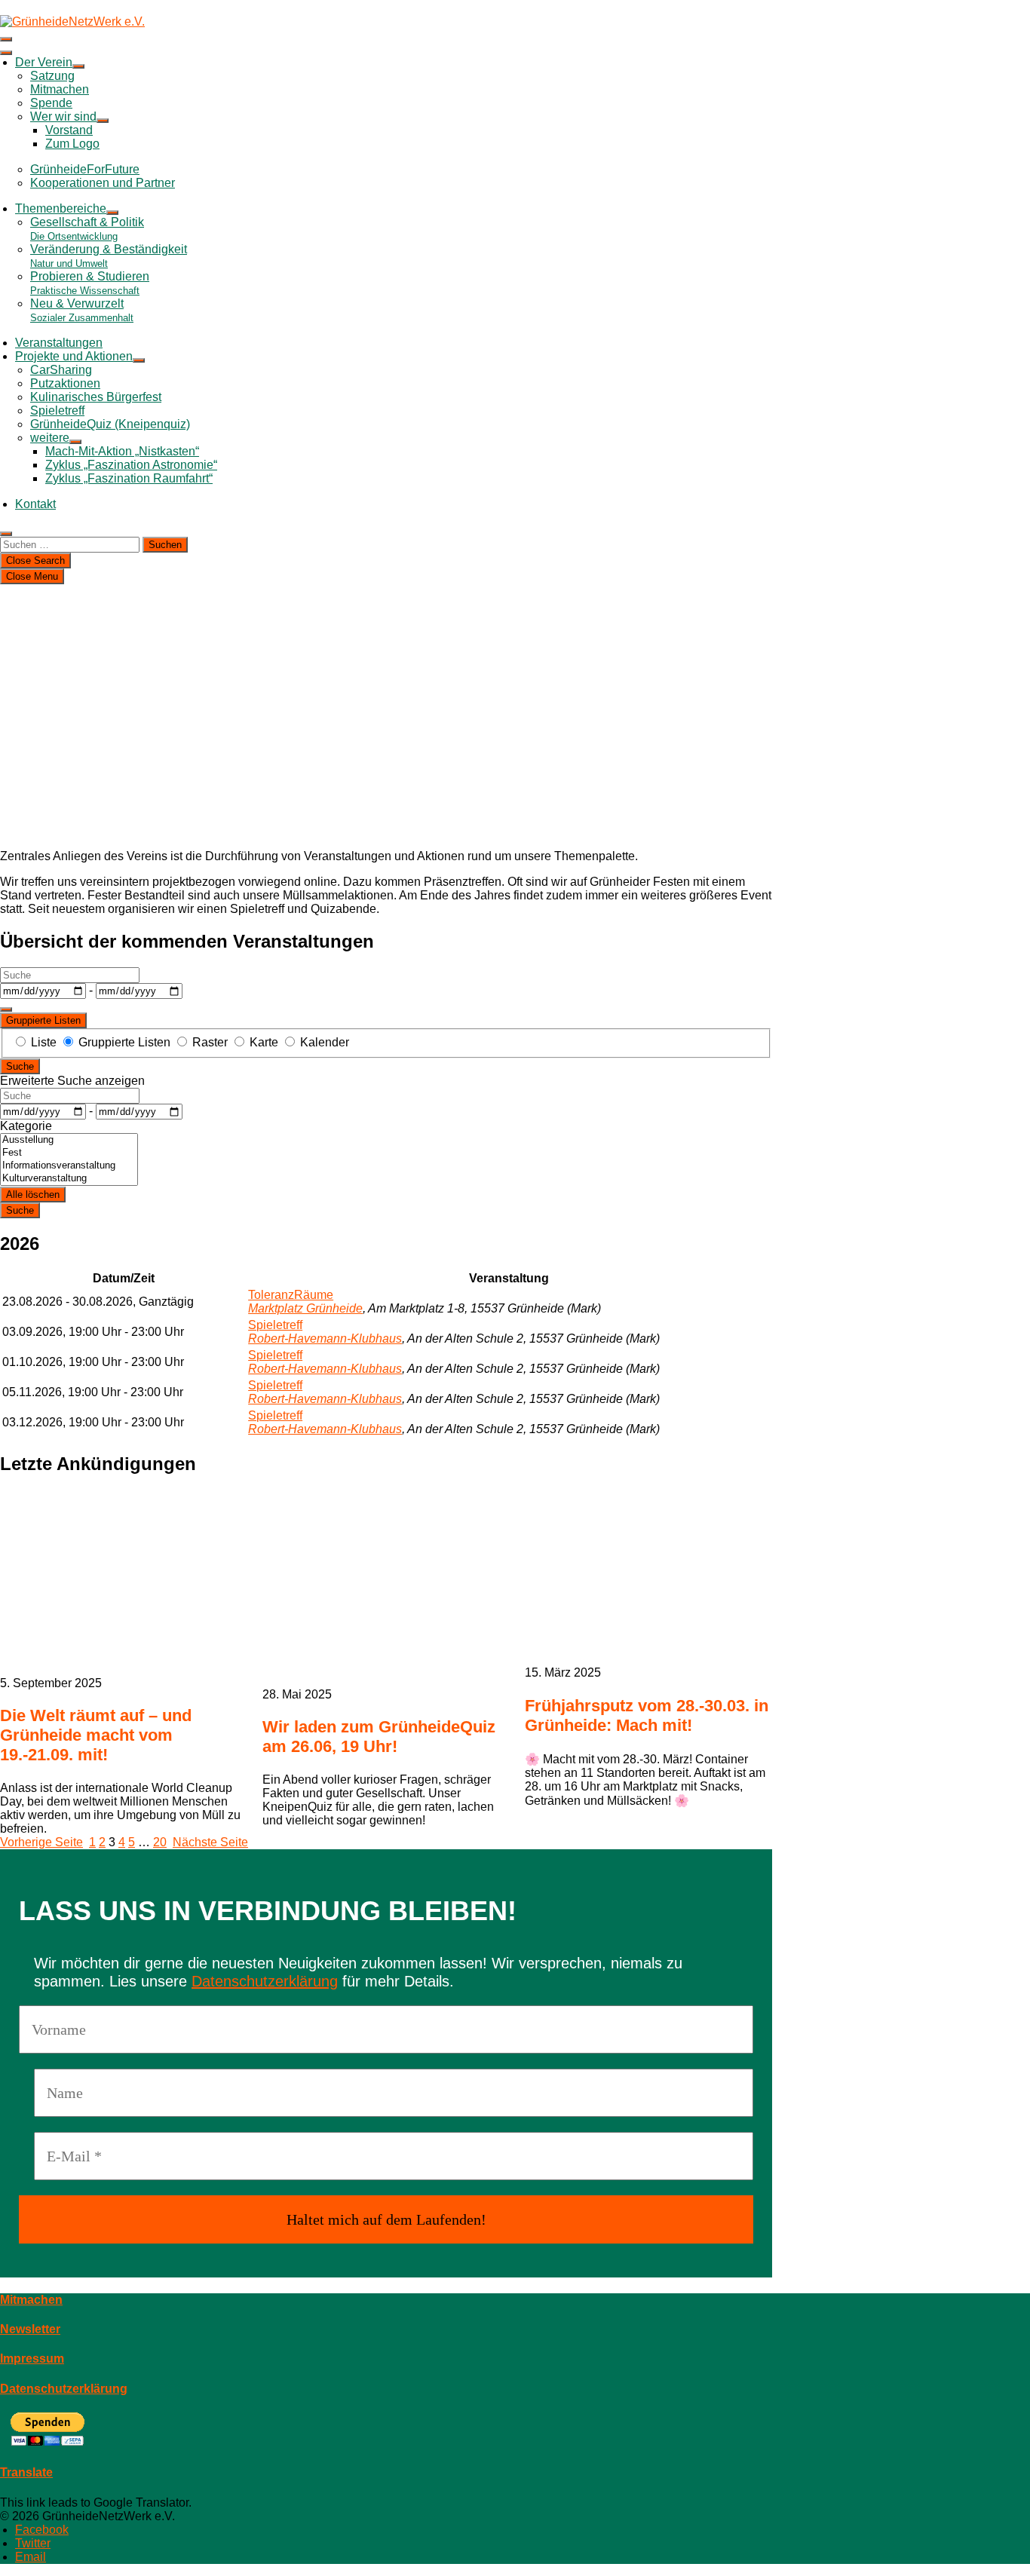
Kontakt (35, 504)
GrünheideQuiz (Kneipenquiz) (110, 424)
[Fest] (69, 1153)
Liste (44, 1042)
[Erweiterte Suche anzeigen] (6, 1009)
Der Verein (44, 62)
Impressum (32, 2359)
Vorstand (69, 130)
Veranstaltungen (59, 343)
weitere (50, 438)
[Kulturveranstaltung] (69, 1179)
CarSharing (61, 370)
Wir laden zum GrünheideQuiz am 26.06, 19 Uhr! (379, 1737)
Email (31, 2557)
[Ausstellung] (69, 1140)
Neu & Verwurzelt (82, 310)
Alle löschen (33, 1195)
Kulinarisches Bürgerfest (96, 397)
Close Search (35, 561)
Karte (264, 1042)
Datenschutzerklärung (265, 1981)
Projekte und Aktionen (74, 356)
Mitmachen (60, 89)
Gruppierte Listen (43, 1020)
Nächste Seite (210, 1842)
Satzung (52, 76)
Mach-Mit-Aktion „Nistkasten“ (122, 451)
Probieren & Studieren (90, 283)
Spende (51, 103)
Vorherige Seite (41, 1842)
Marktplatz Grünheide (305, 1308)
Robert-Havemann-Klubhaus (325, 1339)
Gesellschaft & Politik (87, 229)
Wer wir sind (63, 116)
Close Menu (32, 576)
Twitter (33, 2543)
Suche (20, 1066)
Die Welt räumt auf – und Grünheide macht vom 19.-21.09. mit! (96, 1735)
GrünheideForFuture (85, 169)
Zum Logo (72, 144)
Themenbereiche (61, 208)
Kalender (323, 1042)
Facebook (42, 2530)
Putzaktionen (65, 383)
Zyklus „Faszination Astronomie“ (131, 465)
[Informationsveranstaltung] (69, 1166)
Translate (26, 2472)
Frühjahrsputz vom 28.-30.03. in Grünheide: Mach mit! (647, 1715)
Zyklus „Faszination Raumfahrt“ (129, 478)
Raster (210, 1042)
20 (160, 1842)
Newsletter (30, 2329)
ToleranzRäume (291, 1295)
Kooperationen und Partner (103, 183)
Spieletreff (57, 410)
